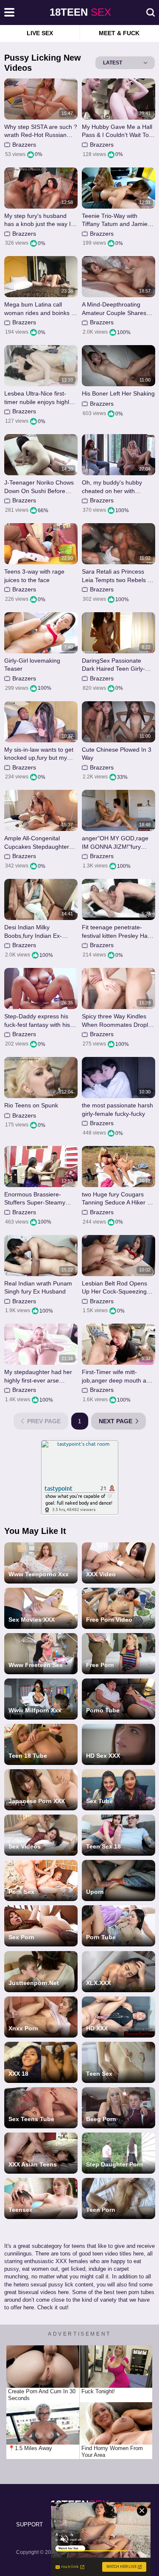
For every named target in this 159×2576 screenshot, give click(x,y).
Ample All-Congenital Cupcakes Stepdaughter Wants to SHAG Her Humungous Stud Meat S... (40, 843)
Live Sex (40, 33)
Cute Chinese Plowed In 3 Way (117, 754)
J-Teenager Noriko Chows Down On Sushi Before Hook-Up (39, 487)
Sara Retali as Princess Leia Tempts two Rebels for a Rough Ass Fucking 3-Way (118, 576)
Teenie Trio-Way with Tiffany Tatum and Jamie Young (115, 220)
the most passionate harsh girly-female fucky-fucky (117, 1110)
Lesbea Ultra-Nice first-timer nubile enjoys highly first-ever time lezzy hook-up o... (39, 398)
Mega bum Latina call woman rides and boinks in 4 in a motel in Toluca (40, 309)
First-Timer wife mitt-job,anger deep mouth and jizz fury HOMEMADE (117, 1376)
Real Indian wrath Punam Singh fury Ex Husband (38, 1288)
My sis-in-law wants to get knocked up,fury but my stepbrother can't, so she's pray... (40, 754)
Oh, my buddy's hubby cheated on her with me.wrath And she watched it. (118, 487)
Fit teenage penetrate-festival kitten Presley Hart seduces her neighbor (117, 932)
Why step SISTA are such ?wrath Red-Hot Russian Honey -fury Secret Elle (41, 131)
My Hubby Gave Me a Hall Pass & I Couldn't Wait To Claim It (117, 131)
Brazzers (24, 145)
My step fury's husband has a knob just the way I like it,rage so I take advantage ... (38, 220)
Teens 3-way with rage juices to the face (34, 576)
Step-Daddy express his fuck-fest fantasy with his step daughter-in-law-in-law (41, 1021)
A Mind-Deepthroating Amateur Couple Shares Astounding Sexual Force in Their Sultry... (116, 309)
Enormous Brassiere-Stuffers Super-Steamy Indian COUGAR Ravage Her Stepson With (38, 1199)
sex (80, 12)
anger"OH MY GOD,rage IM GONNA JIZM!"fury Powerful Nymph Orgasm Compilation (116, 843)
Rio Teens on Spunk (31, 1105)
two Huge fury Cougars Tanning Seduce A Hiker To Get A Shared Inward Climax (118, 1199)
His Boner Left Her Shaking (118, 393)
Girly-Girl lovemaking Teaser (32, 665)
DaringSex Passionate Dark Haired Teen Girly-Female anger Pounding (114, 665)
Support (29, 2524)
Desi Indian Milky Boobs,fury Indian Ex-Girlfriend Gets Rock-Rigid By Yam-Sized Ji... (39, 932)
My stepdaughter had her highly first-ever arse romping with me (38, 1376)
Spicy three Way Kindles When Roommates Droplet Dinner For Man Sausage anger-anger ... (117, 1021)
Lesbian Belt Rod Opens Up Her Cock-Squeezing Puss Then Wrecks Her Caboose (114, 1288)
